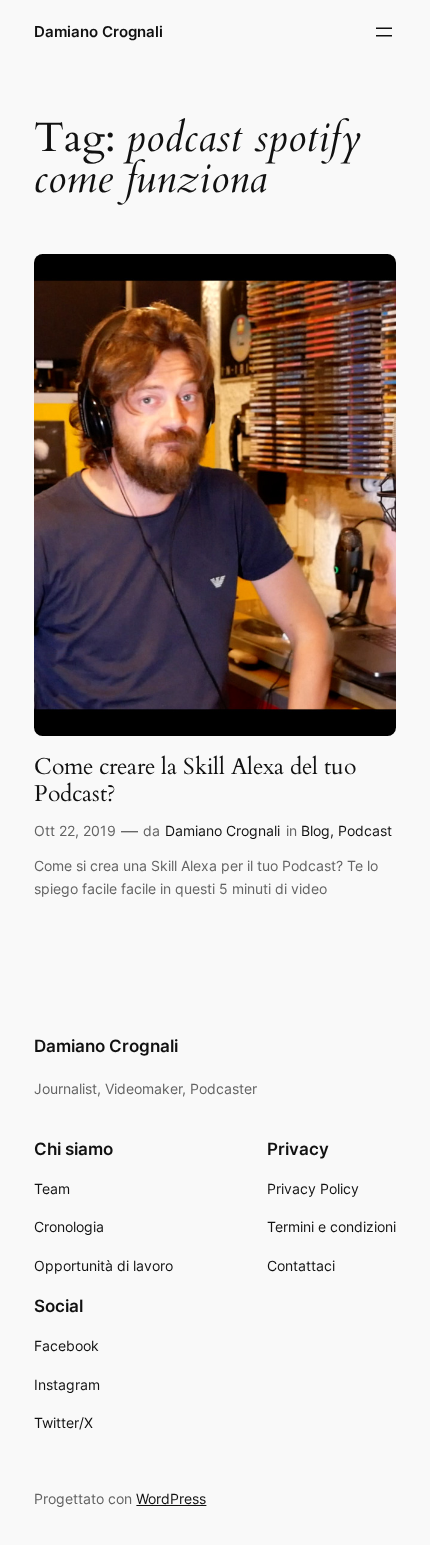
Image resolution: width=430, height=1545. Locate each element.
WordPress (171, 1498)
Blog (315, 830)
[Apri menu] (384, 32)
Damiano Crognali (98, 32)
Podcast (365, 830)
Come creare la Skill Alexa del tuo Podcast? (195, 780)
